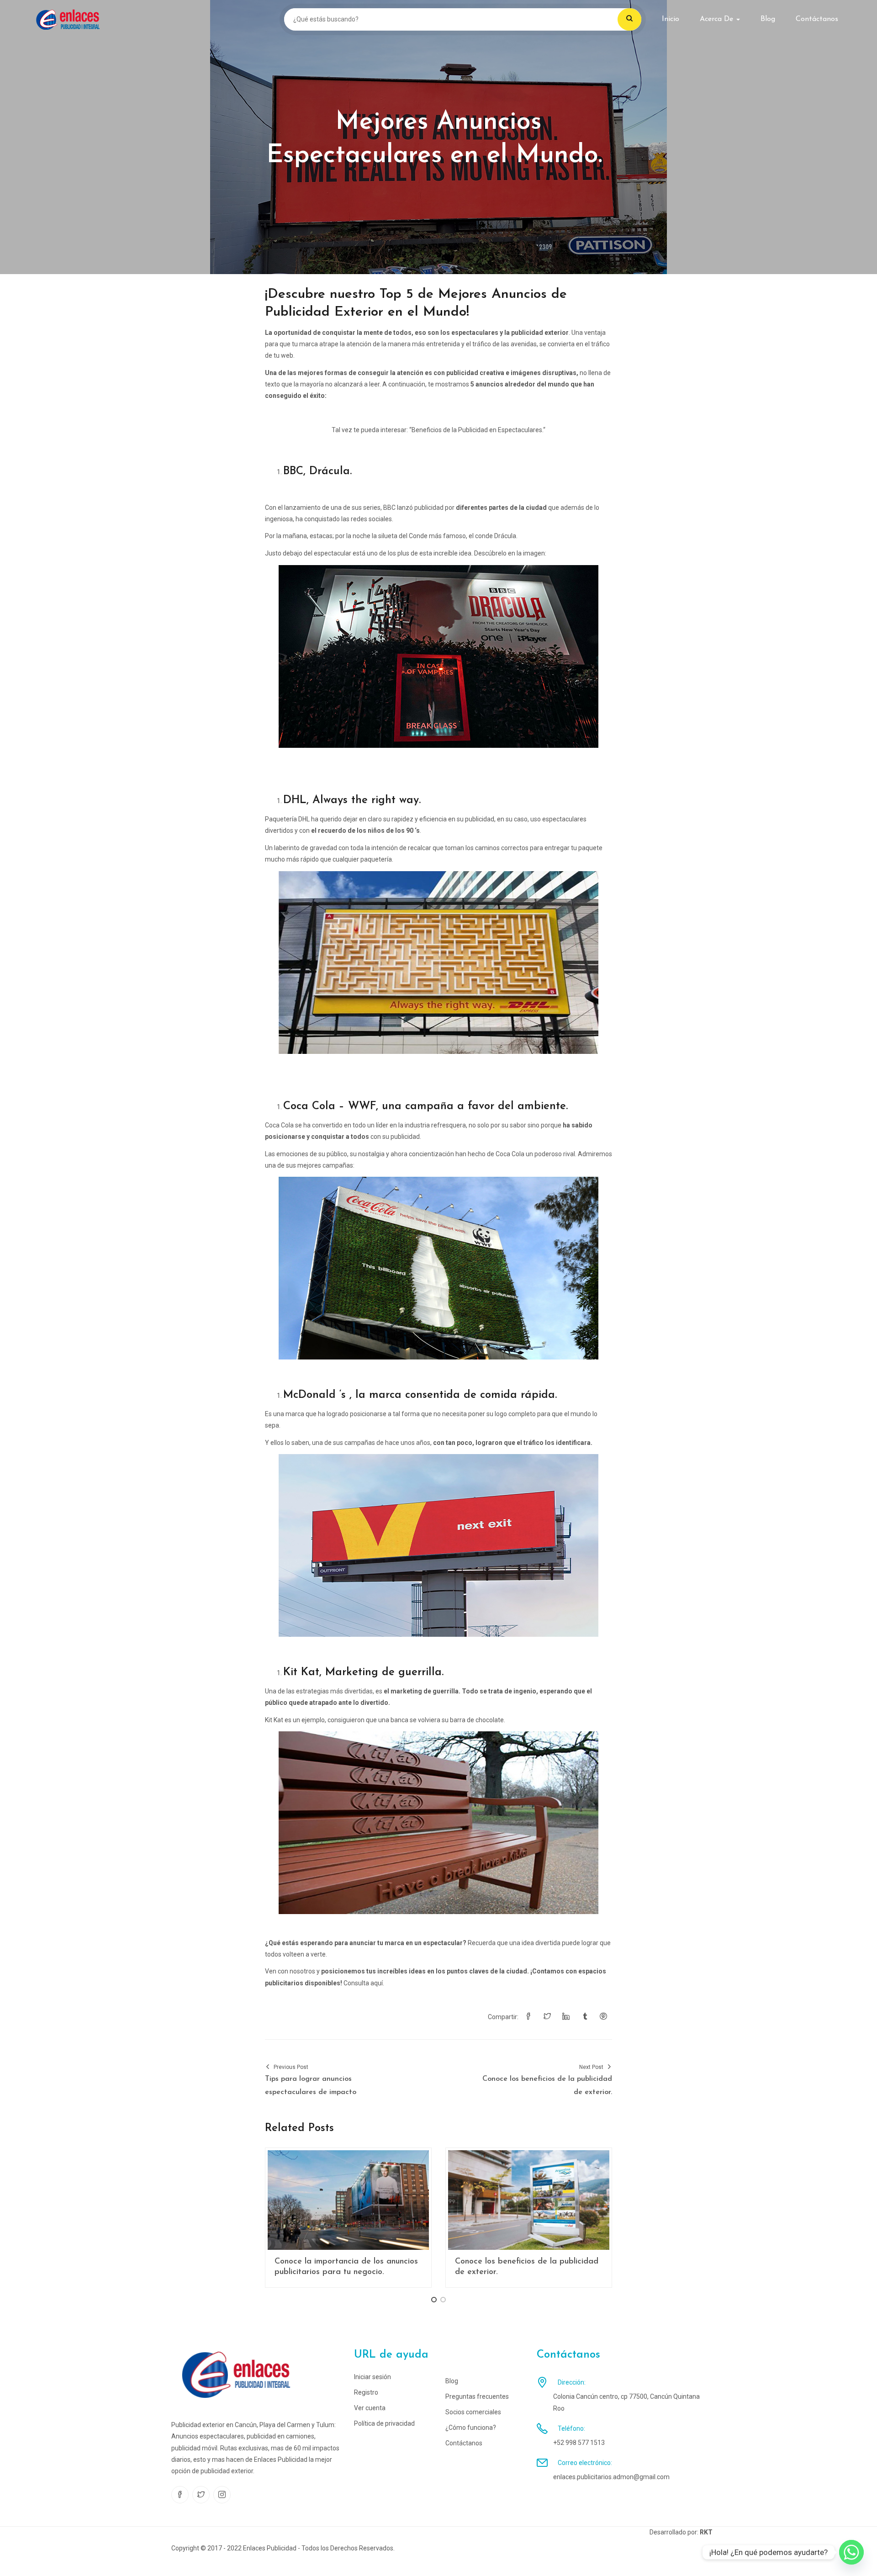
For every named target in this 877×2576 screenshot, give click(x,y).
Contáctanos (817, 19)
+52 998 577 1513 (579, 2443)
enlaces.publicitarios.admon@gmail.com (611, 2477)
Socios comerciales (473, 2412)
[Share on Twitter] (547, 2017)
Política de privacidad (384, 2423)
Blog (768, 19)
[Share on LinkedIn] (566, 2017)
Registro (366, 2392)
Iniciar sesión (372, 2377)
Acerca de (718, 19)
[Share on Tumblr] (585, 2017)
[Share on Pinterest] (603, 2017)
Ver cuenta (370, 2408)
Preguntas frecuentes (477, 2396)
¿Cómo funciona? (471, 2428)
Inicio (671, 19)
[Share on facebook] (528, 2017)
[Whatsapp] (851, 2552)
